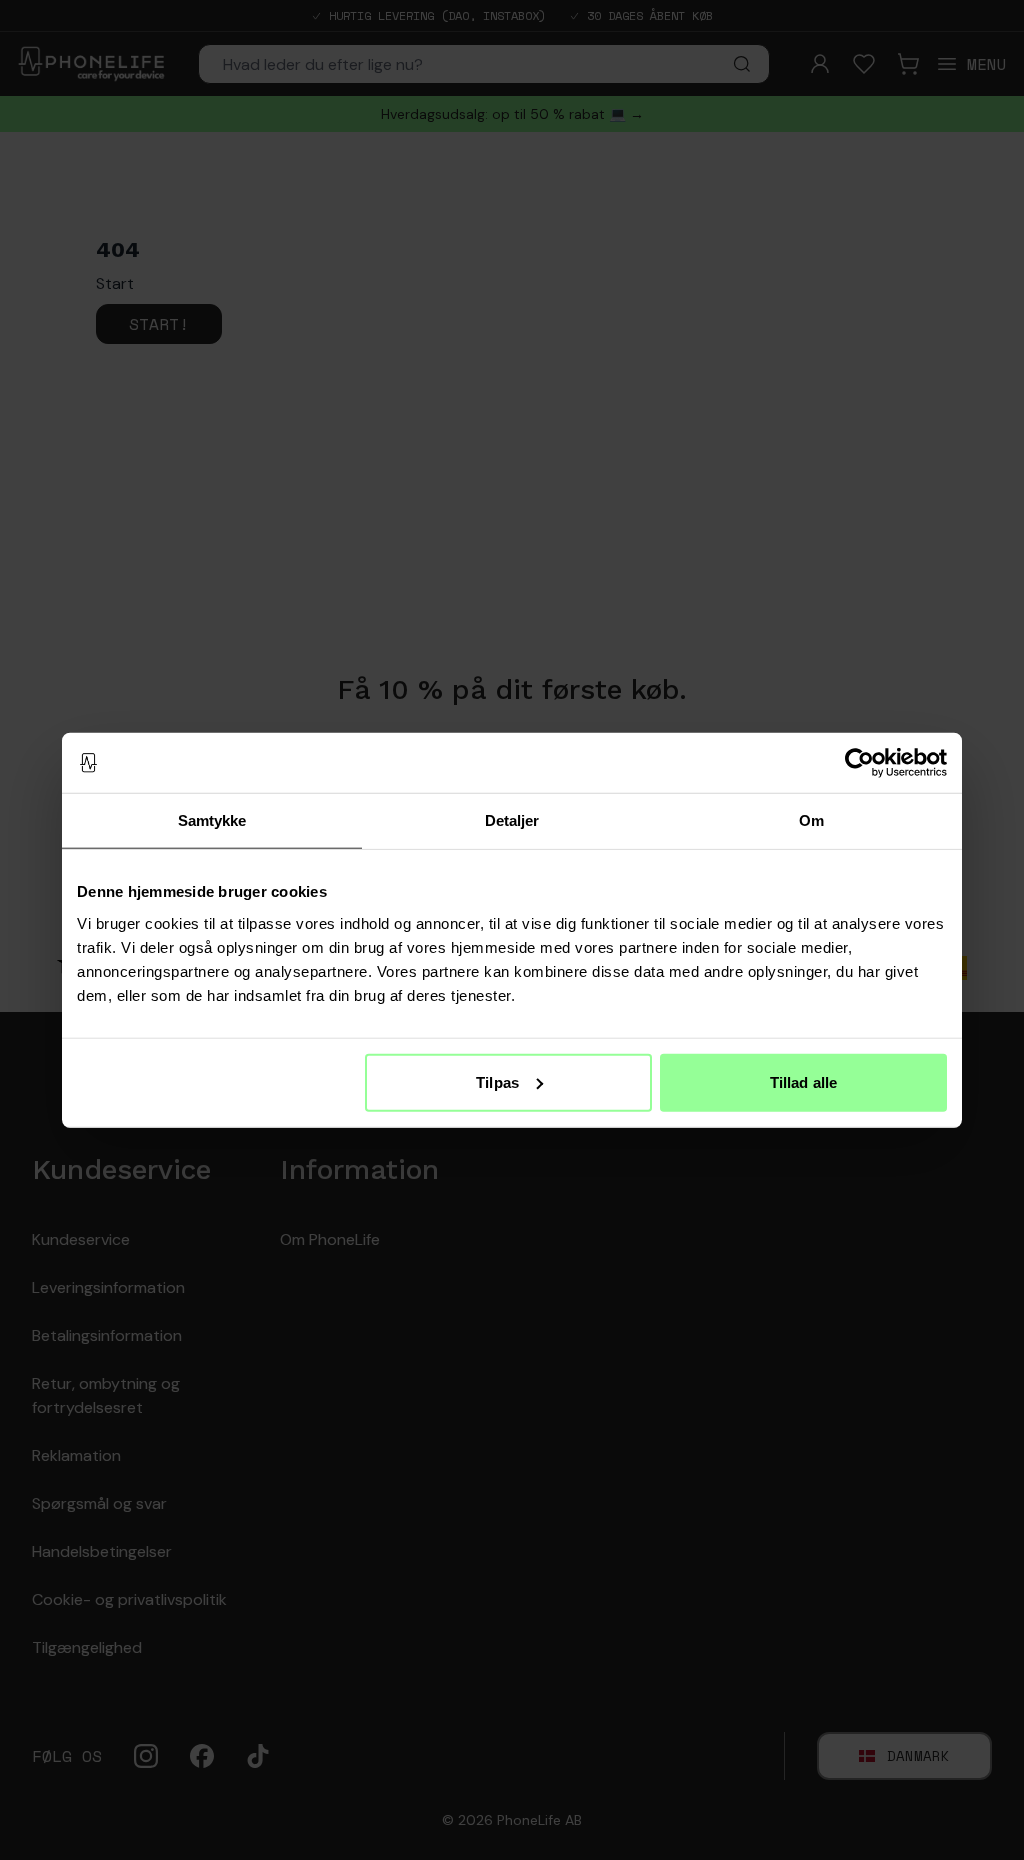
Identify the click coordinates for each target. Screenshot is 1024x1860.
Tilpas (497, 1081)
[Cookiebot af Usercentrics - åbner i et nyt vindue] (859, 763)
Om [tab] (811, 820)
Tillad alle (803, 1081)
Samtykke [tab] (212, 820)
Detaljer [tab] (512, 820)
